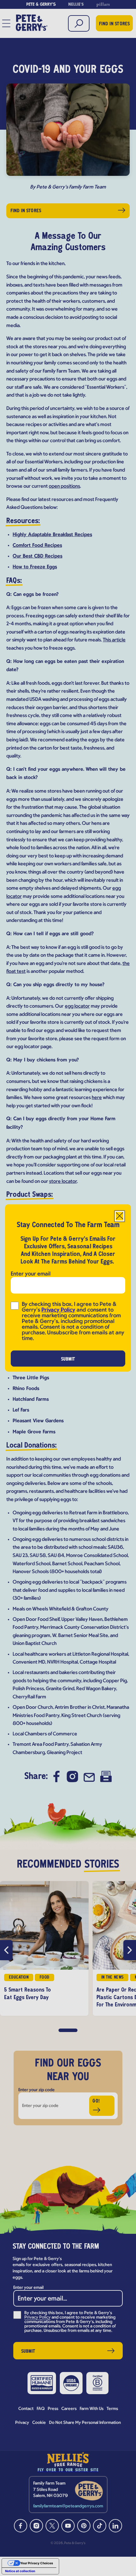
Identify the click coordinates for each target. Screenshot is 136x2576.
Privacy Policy (58, 1310)
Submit (68, 1359)
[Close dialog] (120, 1216)
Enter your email (31, 1274)
